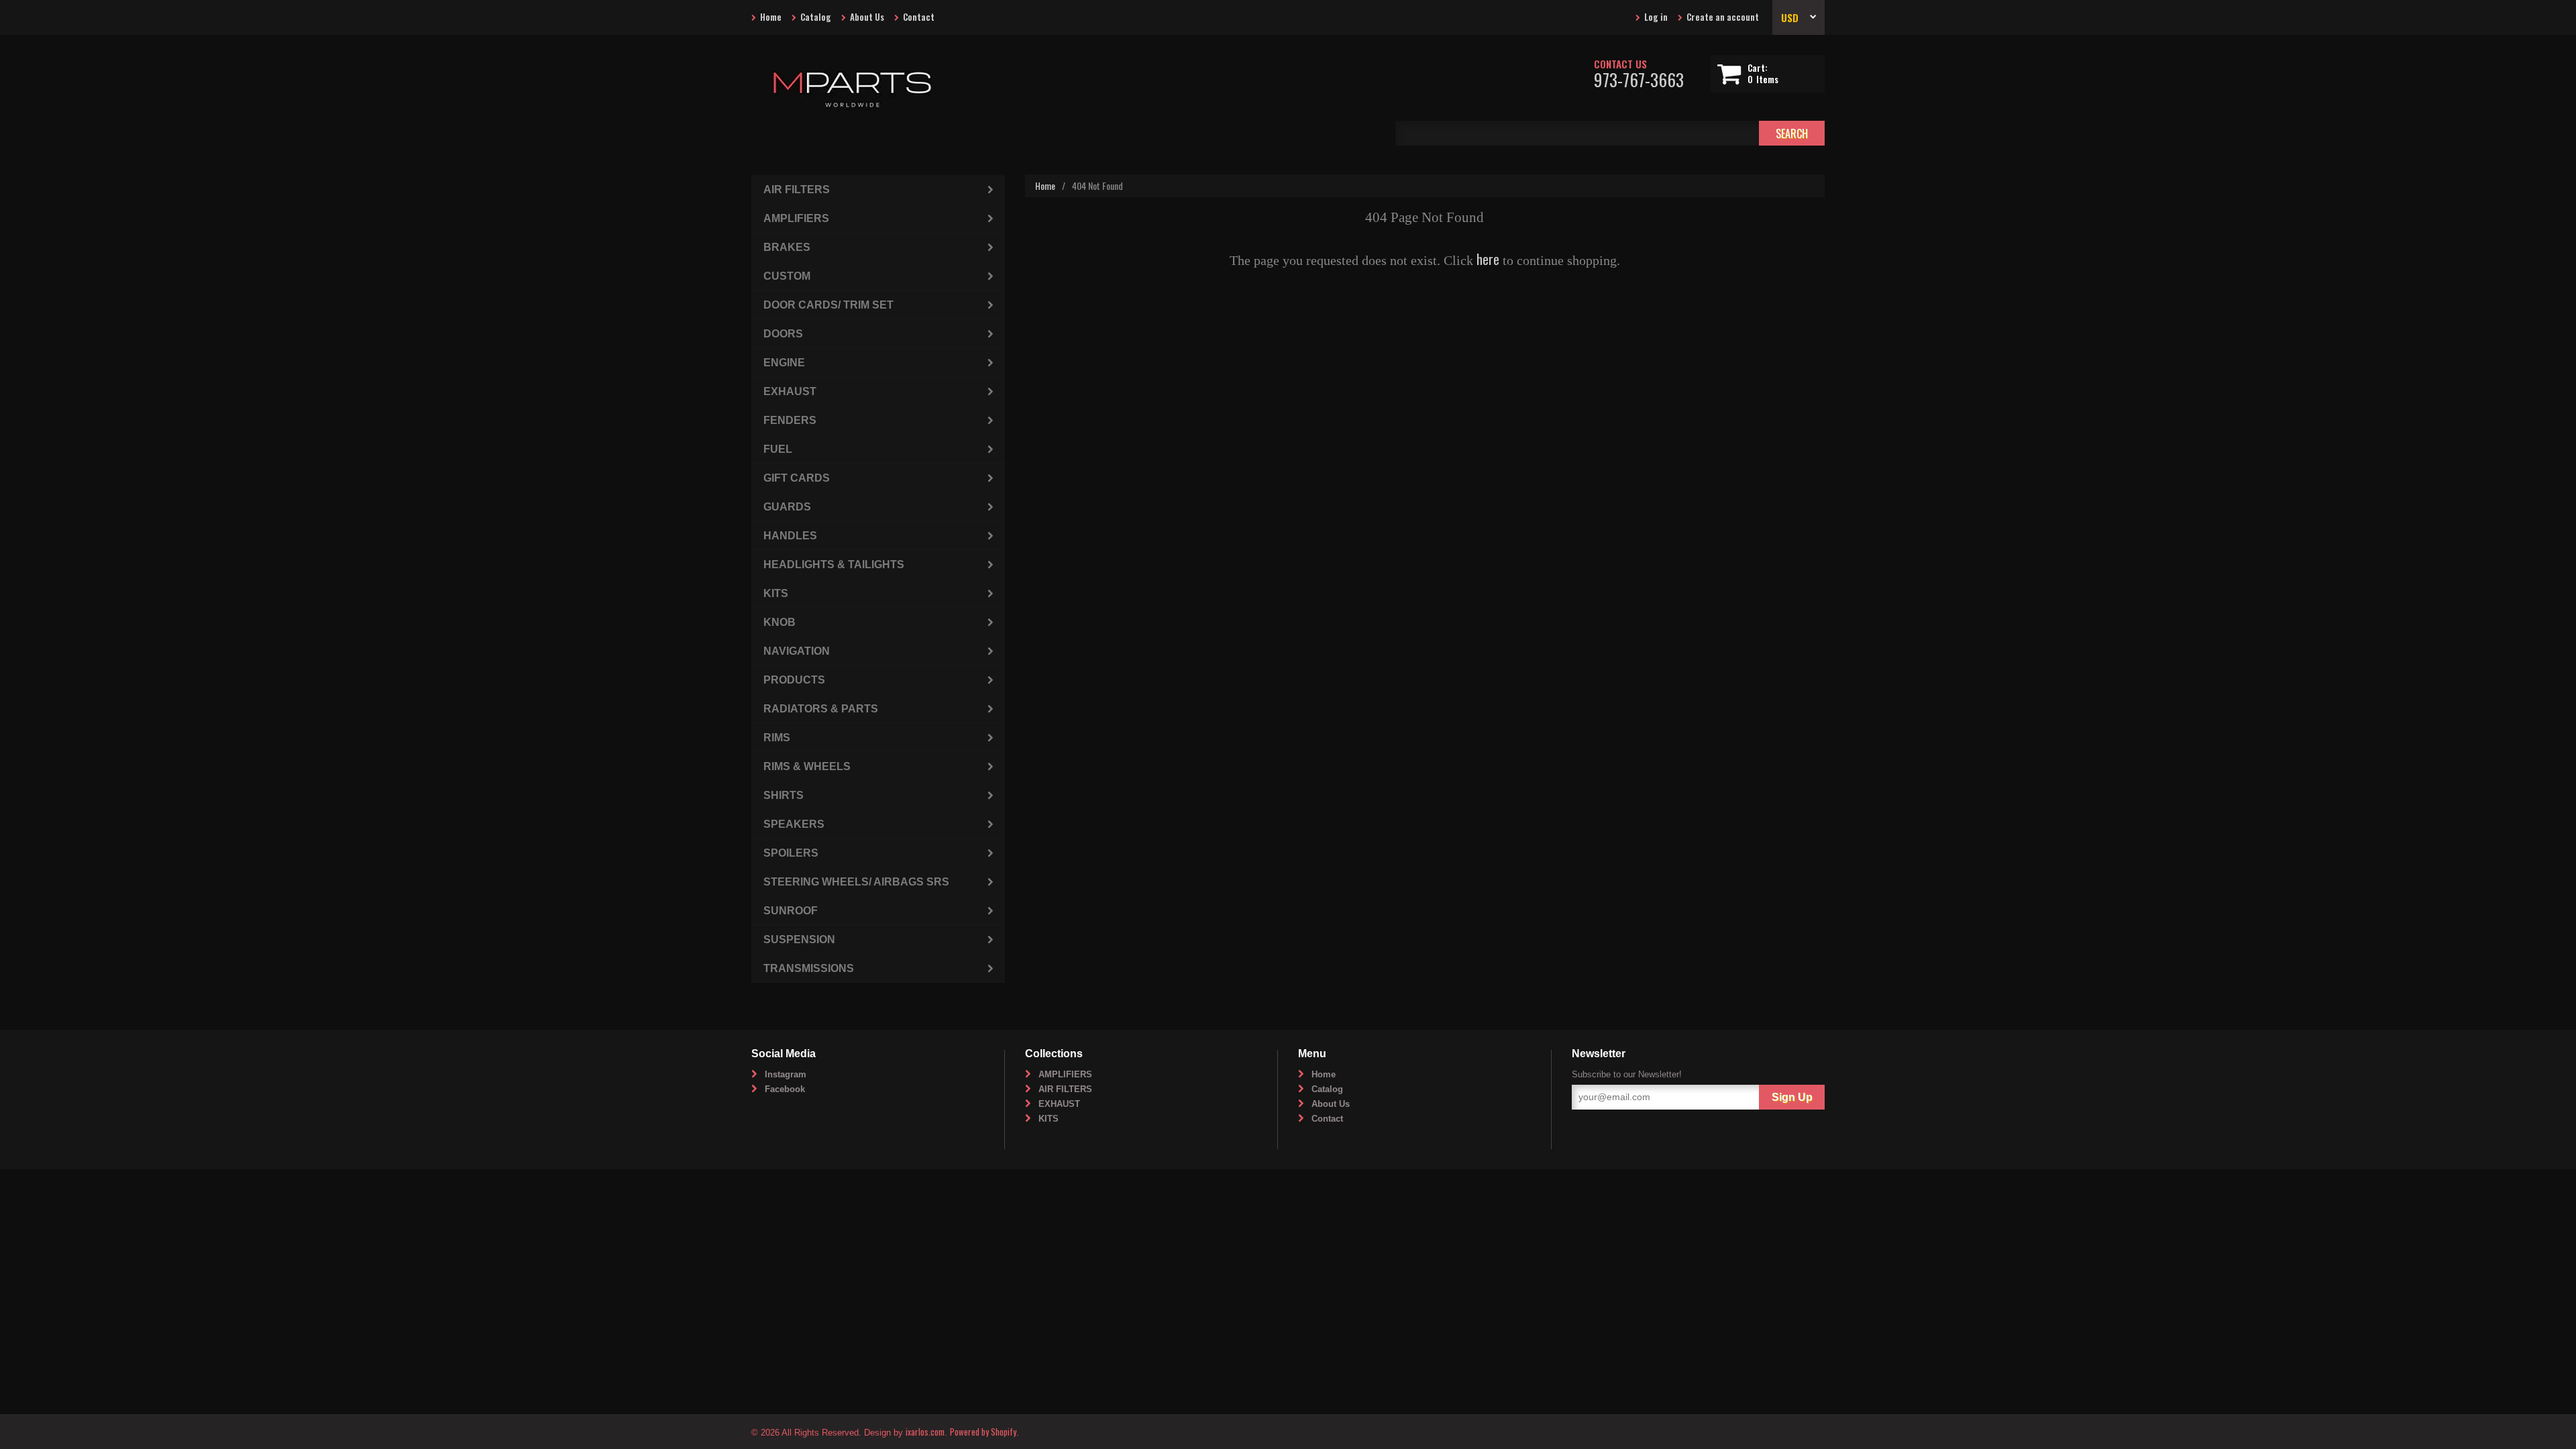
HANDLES (790, 536)
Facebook (785, 1089)
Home (771, 17)
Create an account (1723, 17)
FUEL (778, 449)
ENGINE (784, 363)
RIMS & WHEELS (807, 766)
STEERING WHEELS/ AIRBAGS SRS (856, 882)
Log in (1656, 17)
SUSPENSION (799, 940)
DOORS (783, 334)
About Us (867, 17)
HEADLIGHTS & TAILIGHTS (834, 565)
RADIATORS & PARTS (821, 709)
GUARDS (787, 507)
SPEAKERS (794, 824)
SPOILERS (791, 853)
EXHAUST (790, 391)
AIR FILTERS (797, 190)
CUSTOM (787, 276)
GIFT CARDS (797, 478)
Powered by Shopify (983, 1432)
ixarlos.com (925, 1432)
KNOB (780, 622)
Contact (919, 17)
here (1488, 259)
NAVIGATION (797, 651)
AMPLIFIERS (796, 218)
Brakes (787, 247)
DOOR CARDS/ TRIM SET (828, 305)
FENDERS (790, 420)
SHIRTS (784, 795)
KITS (776, 593)
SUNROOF (791, 911)
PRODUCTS (794, 680)
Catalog (816, 17)
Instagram (786, 1074)
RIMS (777, 738)
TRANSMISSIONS (809, 968)
